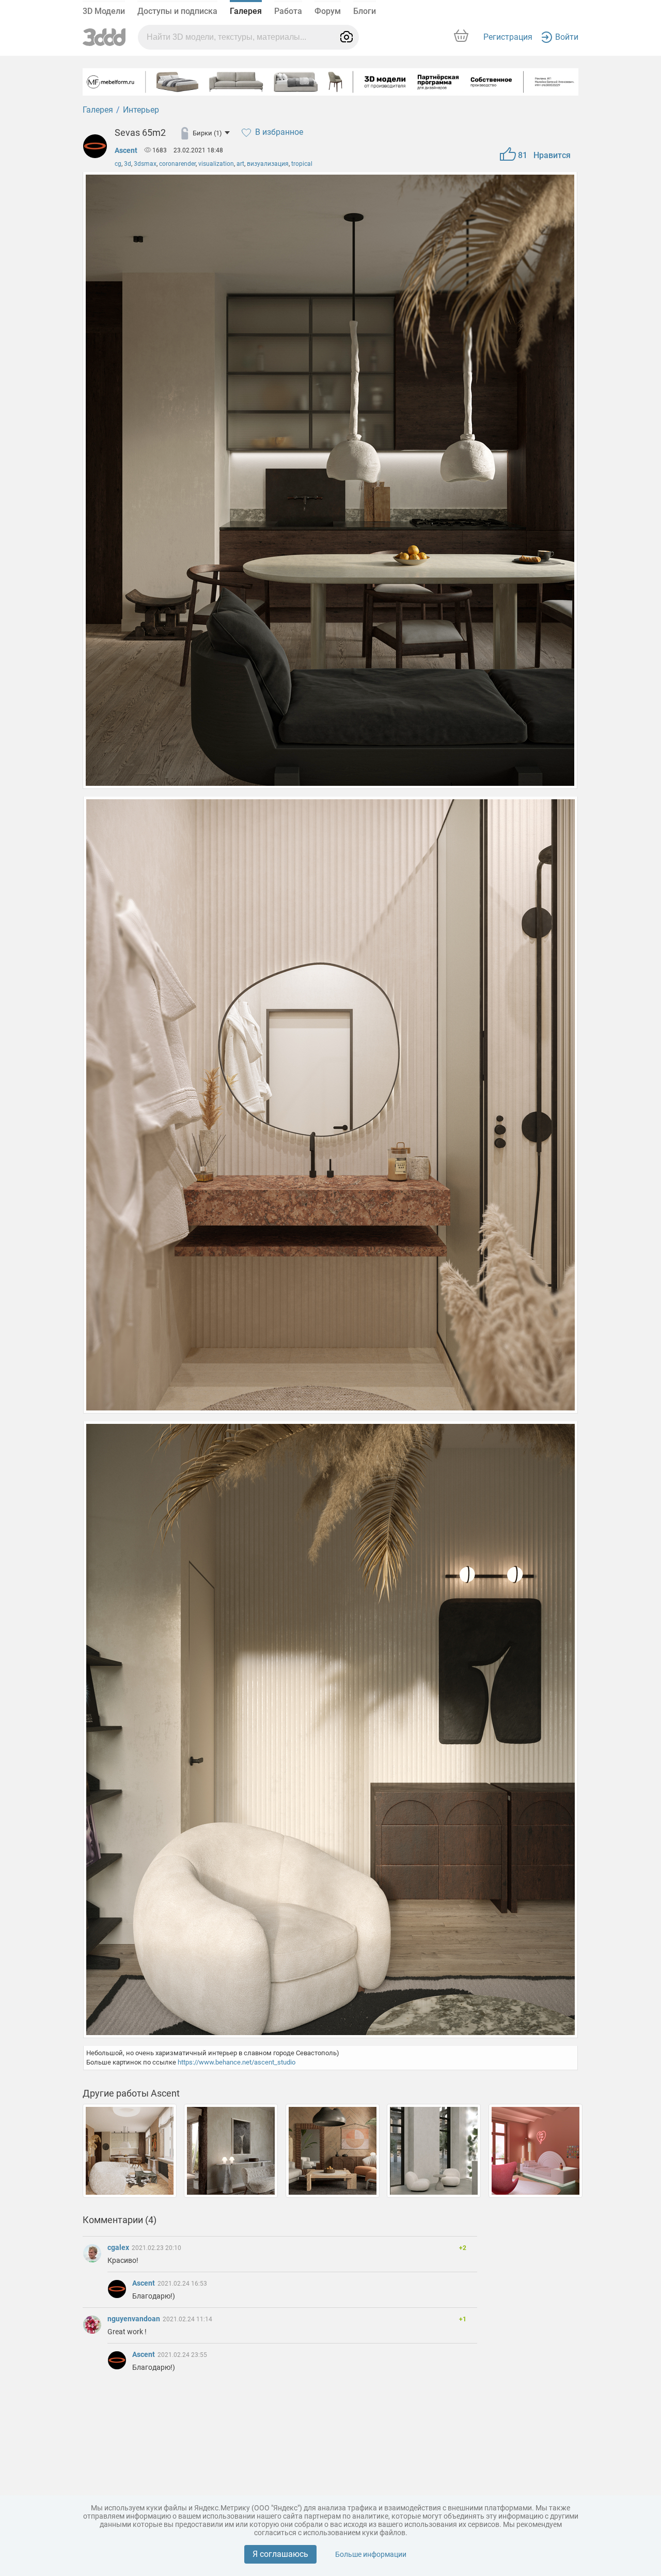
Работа (288, 11)
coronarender (177, 164)
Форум (328, 11)
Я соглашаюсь (280, 2554)
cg (118, 164)
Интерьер (141, 110)
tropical (302, 164)
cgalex (119, 2247)
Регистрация (508, 37)
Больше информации (371, 2554)
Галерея (246, 11)
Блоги (365, 11)
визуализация (268, 164)
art (240, 164)
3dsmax (145, 164)
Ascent (126, 150)
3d (128, 164)
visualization (216, 164)
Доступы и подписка (177, 11)
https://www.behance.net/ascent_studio (237, 2062)
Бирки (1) (207, 133)
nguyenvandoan (135, 2319)
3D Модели (104, 11)
